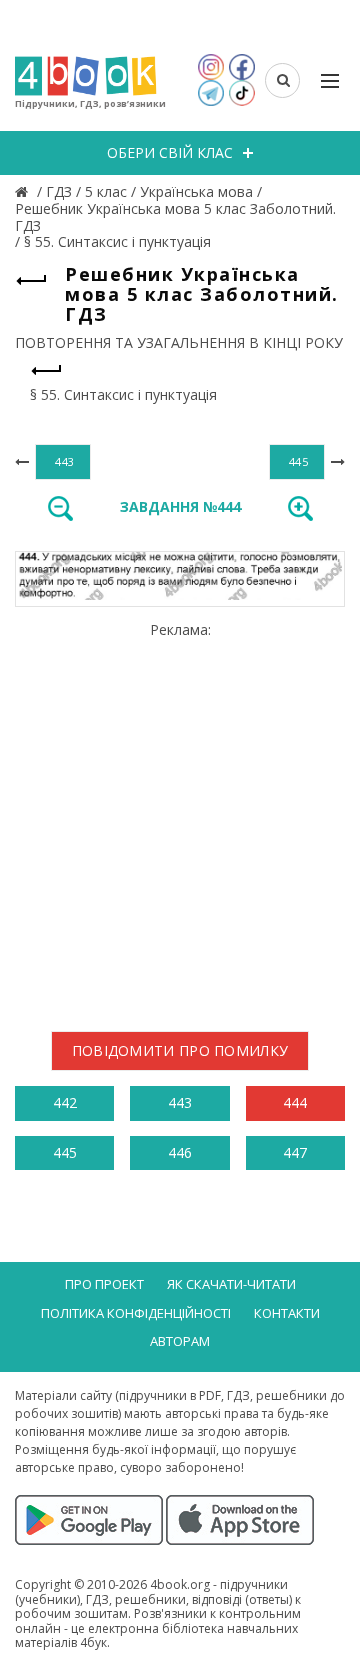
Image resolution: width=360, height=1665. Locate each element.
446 (180, 1152)
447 (295, 1152)
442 (65, 1102)
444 (295, 1102)
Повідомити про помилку (180, 1050)
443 (180, 1102)
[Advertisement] (180, 819)
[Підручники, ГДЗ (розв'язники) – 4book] (24, 191)
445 (65, 1152)
